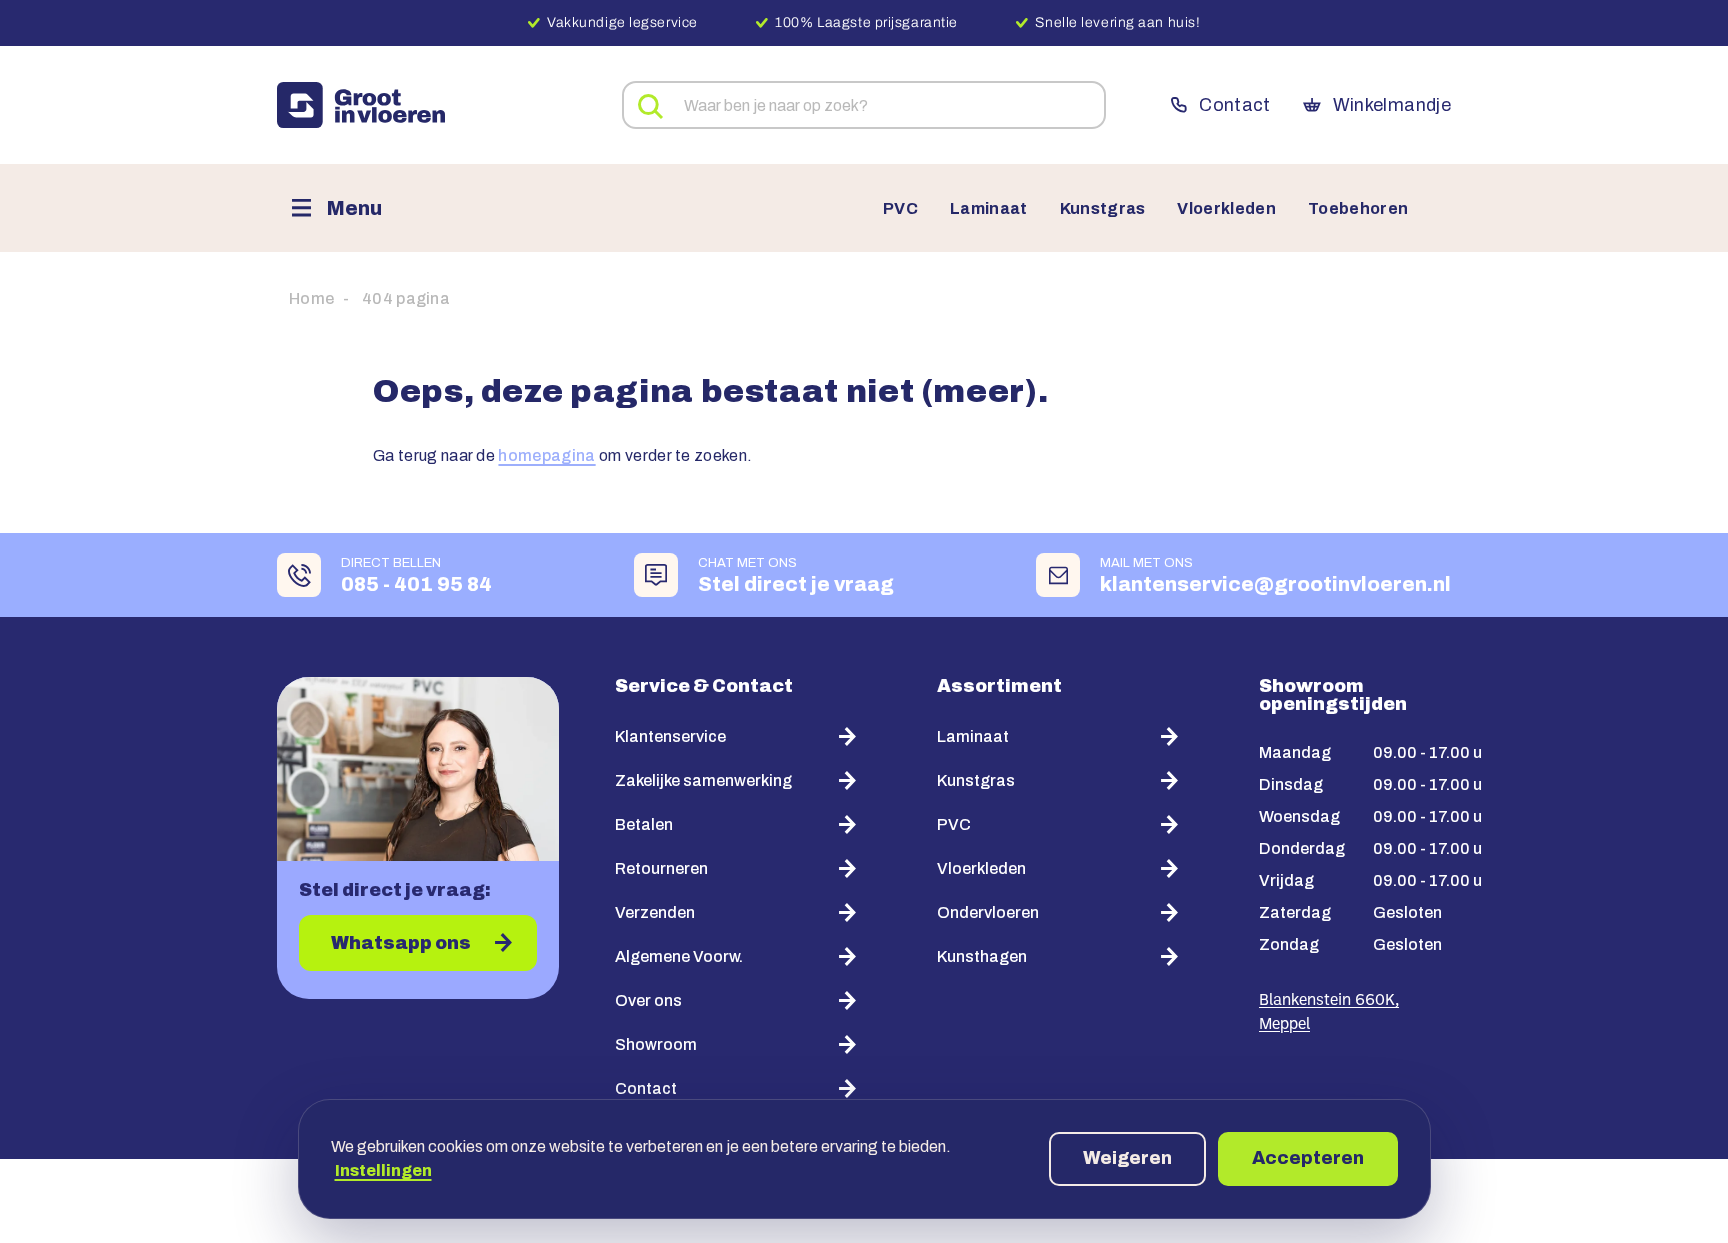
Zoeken (651, 107)
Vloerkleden (1226, 209)
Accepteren (1308, 1158)
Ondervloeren (988, 912)
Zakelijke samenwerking (703, 780)
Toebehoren (1358, 209)
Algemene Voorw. (679, 956)
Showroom (656, 1044)
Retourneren (661, 868)
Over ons (648, 1000)
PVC (900, 209)
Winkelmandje (1392, 105)
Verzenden (655, 912)
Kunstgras (1103, 209)
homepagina (546, 455)
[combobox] (864, 105)
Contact (1234, 105)
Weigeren (1127, 1158)
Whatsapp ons (401, 943)
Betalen (644, 824)
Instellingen (383, 1170)
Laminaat (989, 209)
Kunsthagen (982, 956)
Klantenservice (670, 736)
